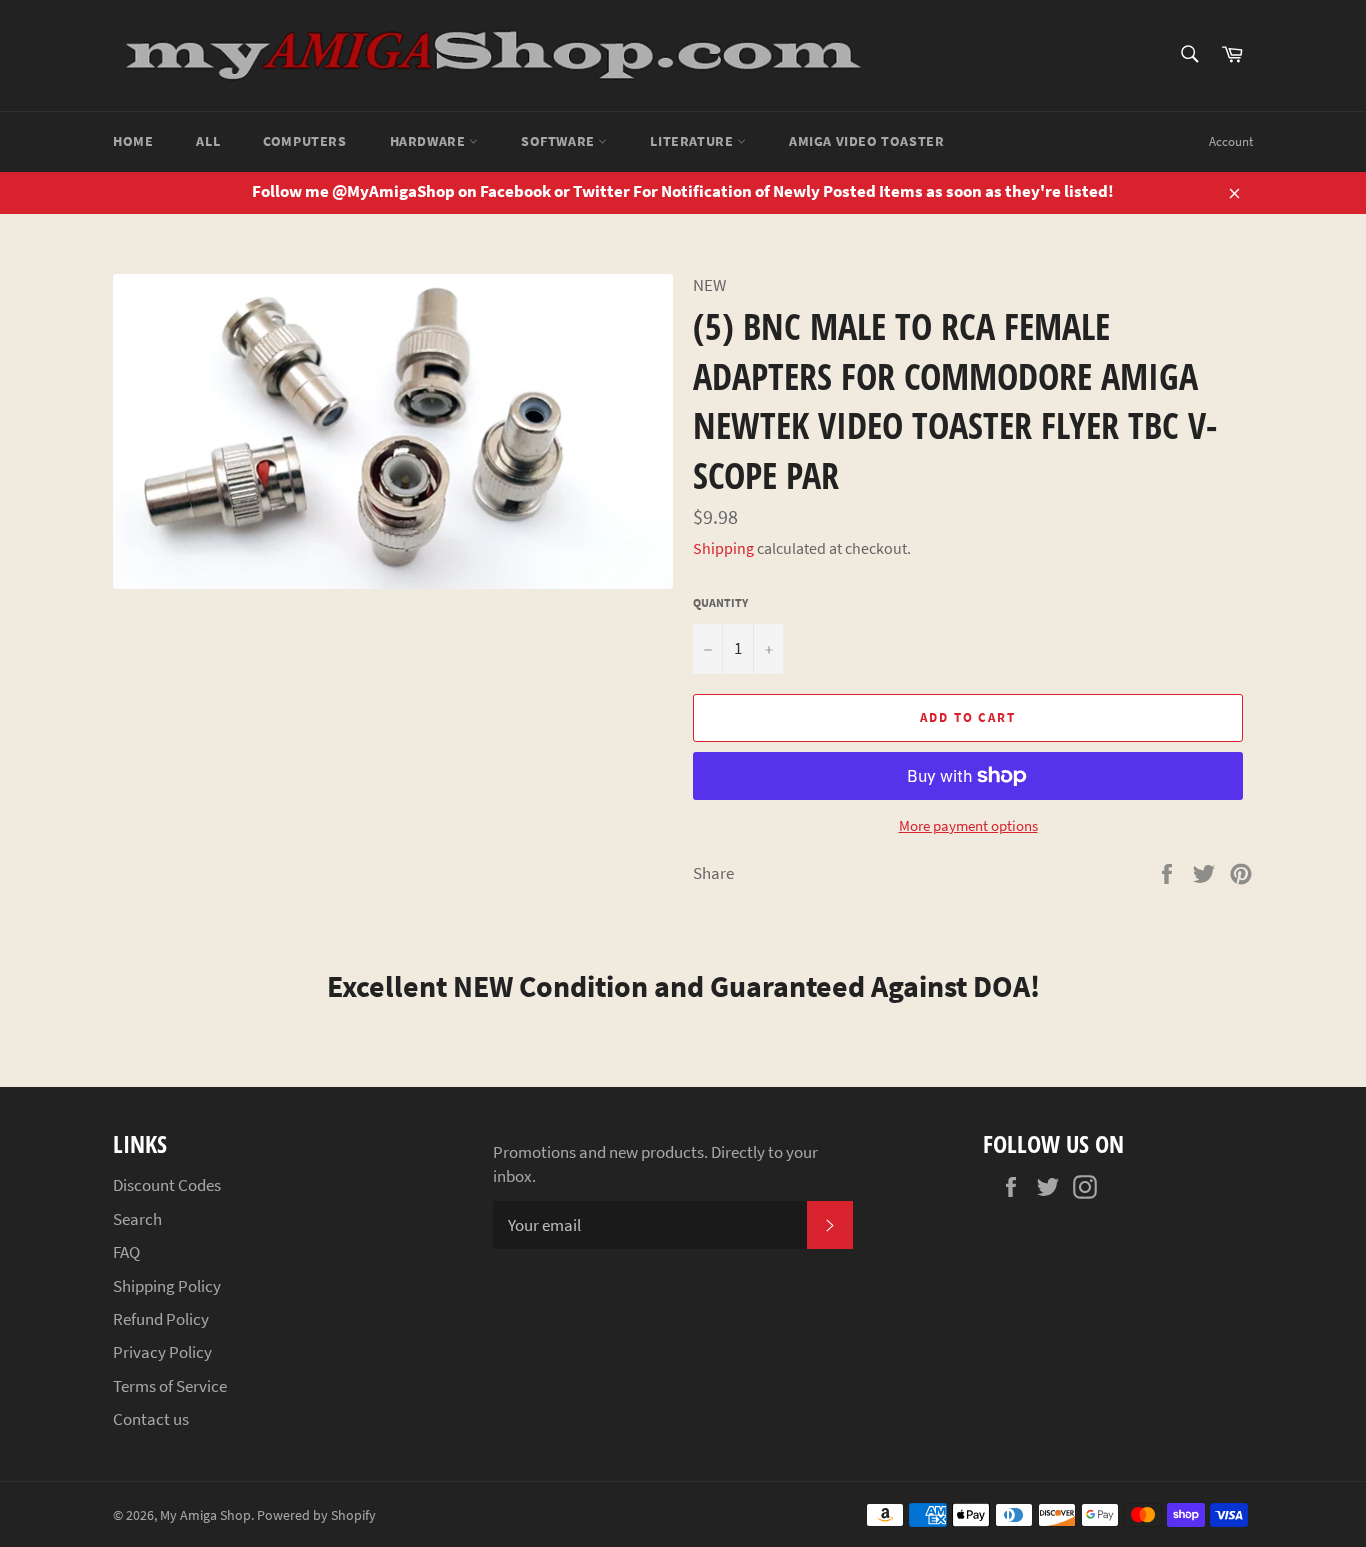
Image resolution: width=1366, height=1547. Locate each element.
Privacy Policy (162, 1352)
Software (559, 141)
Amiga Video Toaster (866, 141)
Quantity (720, 602)
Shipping (723, 548)
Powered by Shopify (316, 1515)
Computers (304, 141)
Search (137, 1219)
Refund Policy (161, 1319)
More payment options (968, 825)
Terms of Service (170, 1386)
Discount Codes (167, 1185)
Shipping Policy (167, 1286)
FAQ (126, 1252)
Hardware (429, 141)
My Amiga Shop (205, 1515)
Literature (693, 141)
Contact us (151, 1419)
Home (133, 141)
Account (1231, 141)
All (208, 141)
